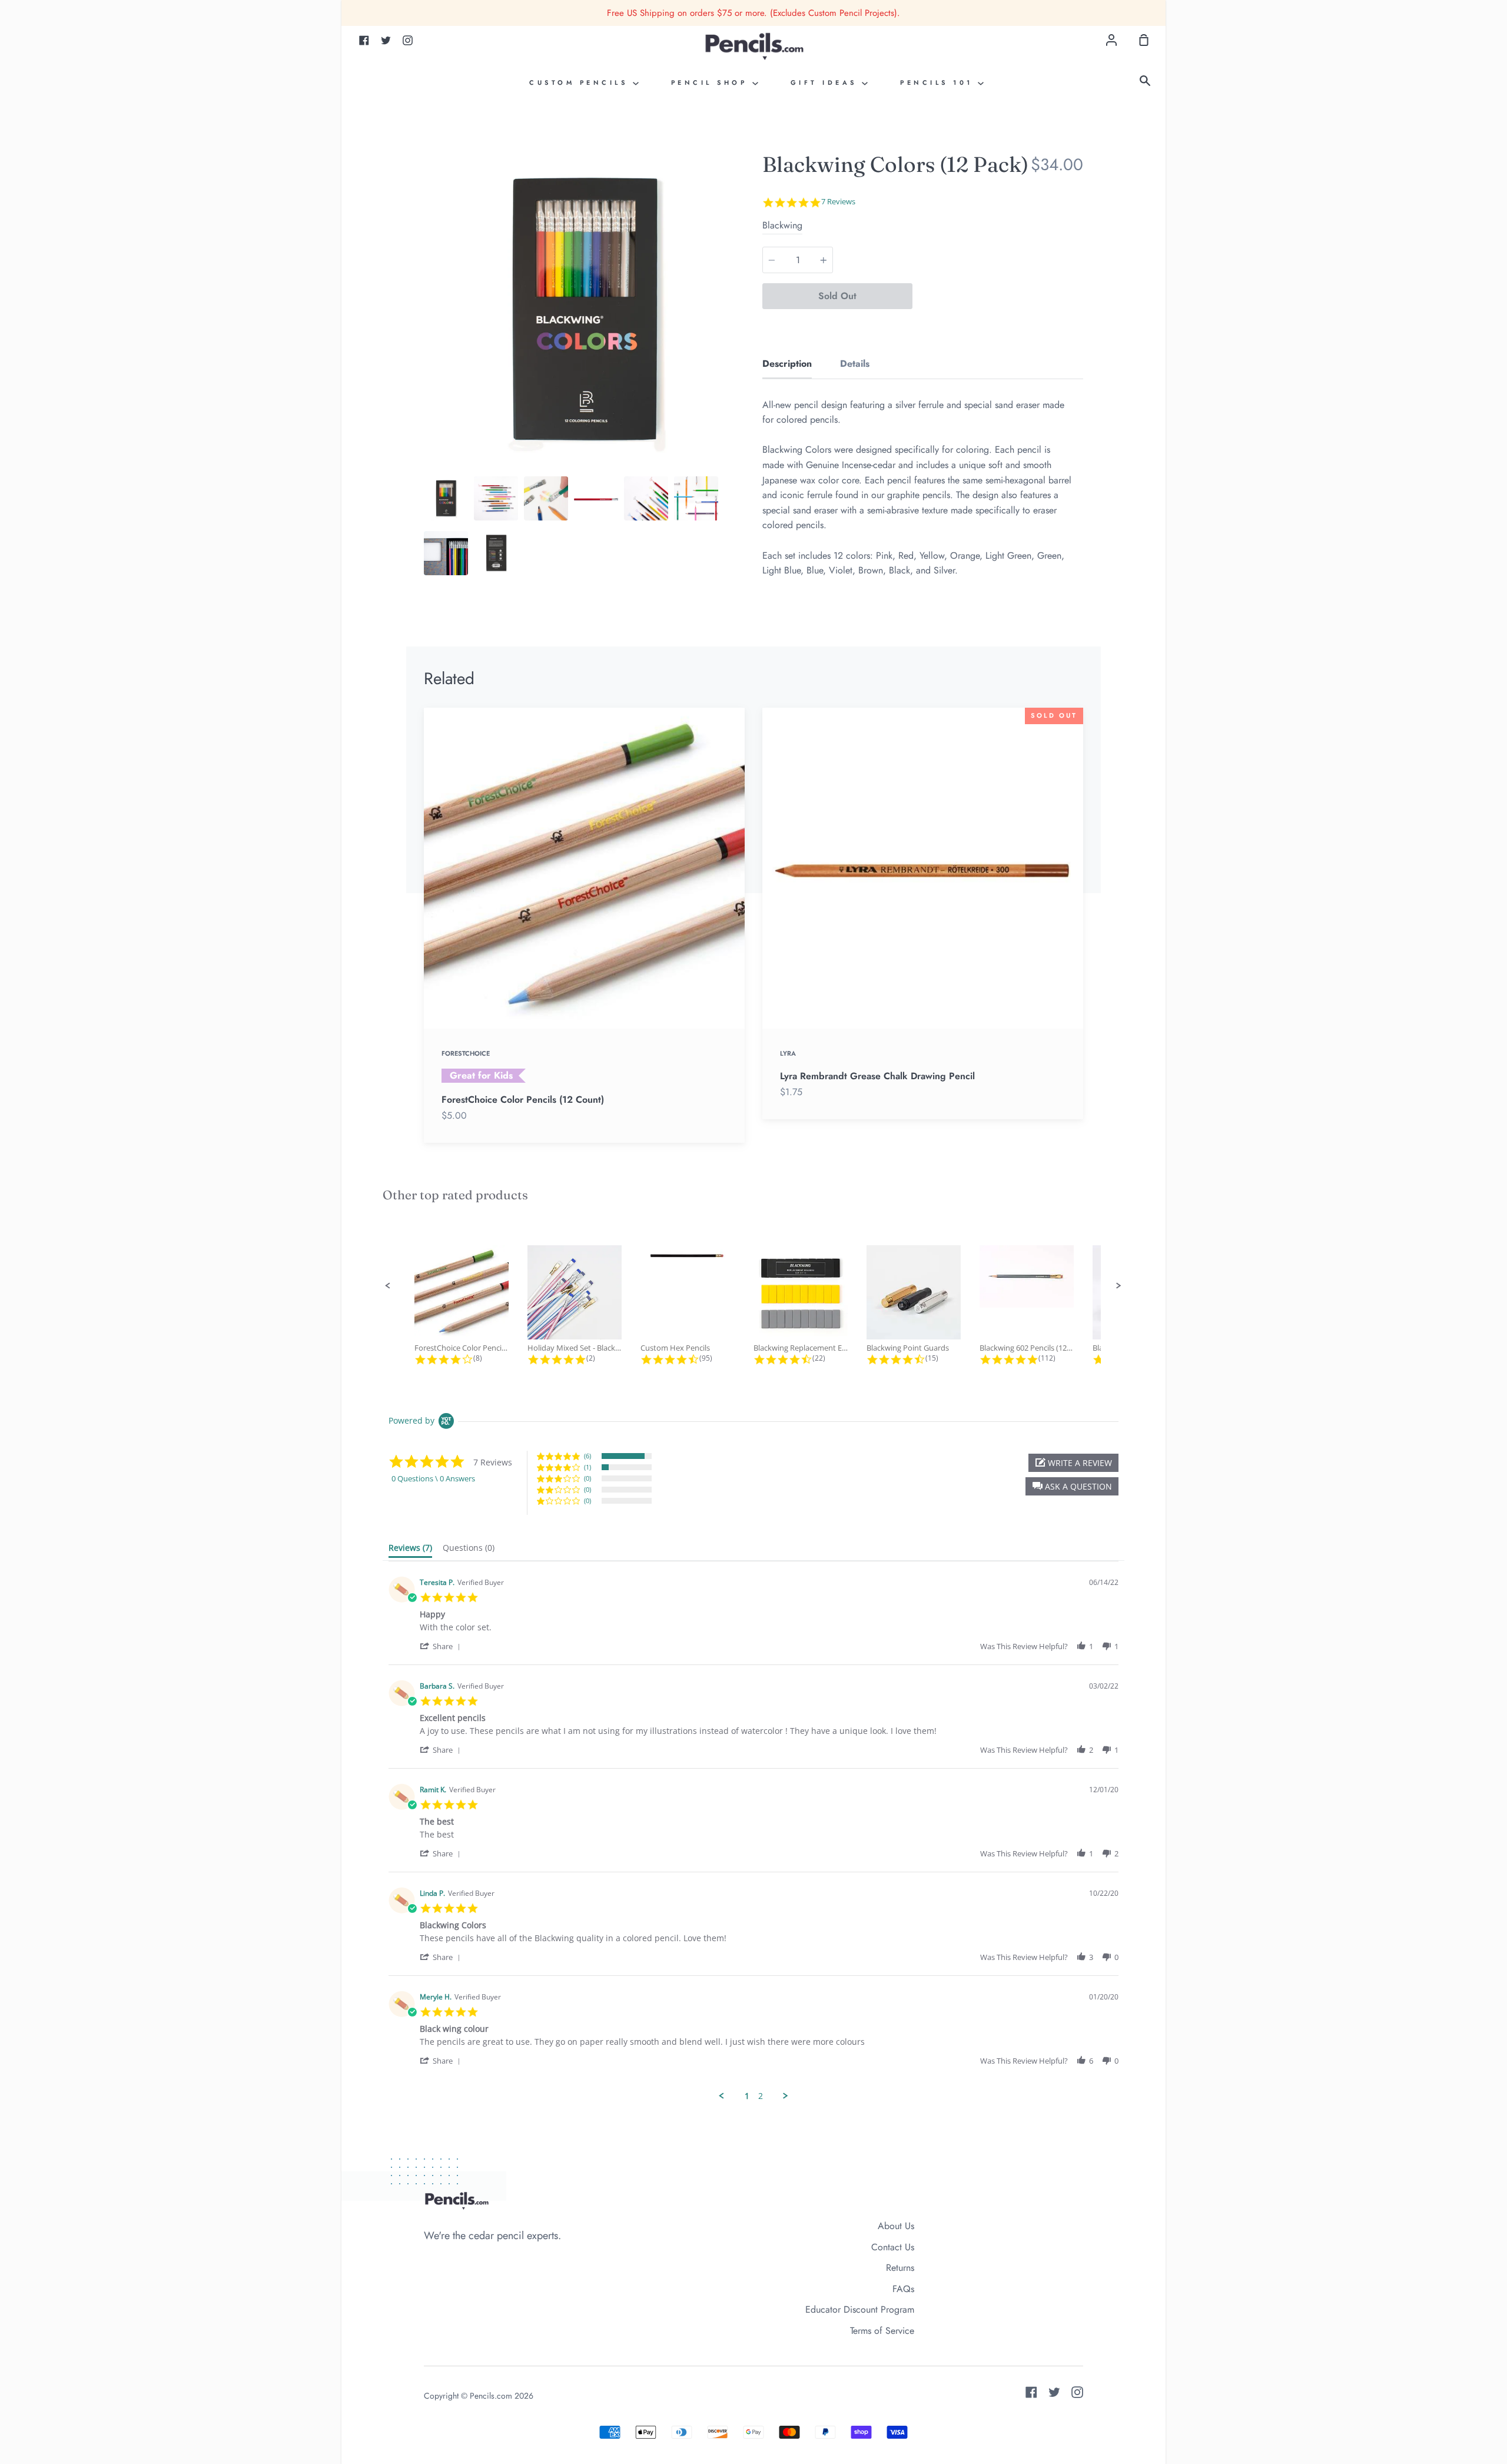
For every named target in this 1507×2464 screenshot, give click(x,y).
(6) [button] (587, 1456)
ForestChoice (466, 1053)
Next (741, 398)
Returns (900, 2268)
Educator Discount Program (860, 2309)
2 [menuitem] (761, 2096)
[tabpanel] (584, 310)
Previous (427, 398)
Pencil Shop (712, 82)
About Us (896, 2226)
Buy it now (998, 296)
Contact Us (893, 2247)
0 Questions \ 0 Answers (433, 1478)
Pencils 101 (939, 82)
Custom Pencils (581, 82)
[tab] (446, 498)
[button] (388, 1286)
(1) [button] (587, 1467)
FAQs (903, 2289)
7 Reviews (838, 202)
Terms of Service (882, 2331)
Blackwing (782, 225)
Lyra (788, 1053)
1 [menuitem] (747, 2096)
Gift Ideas (826, 82)
